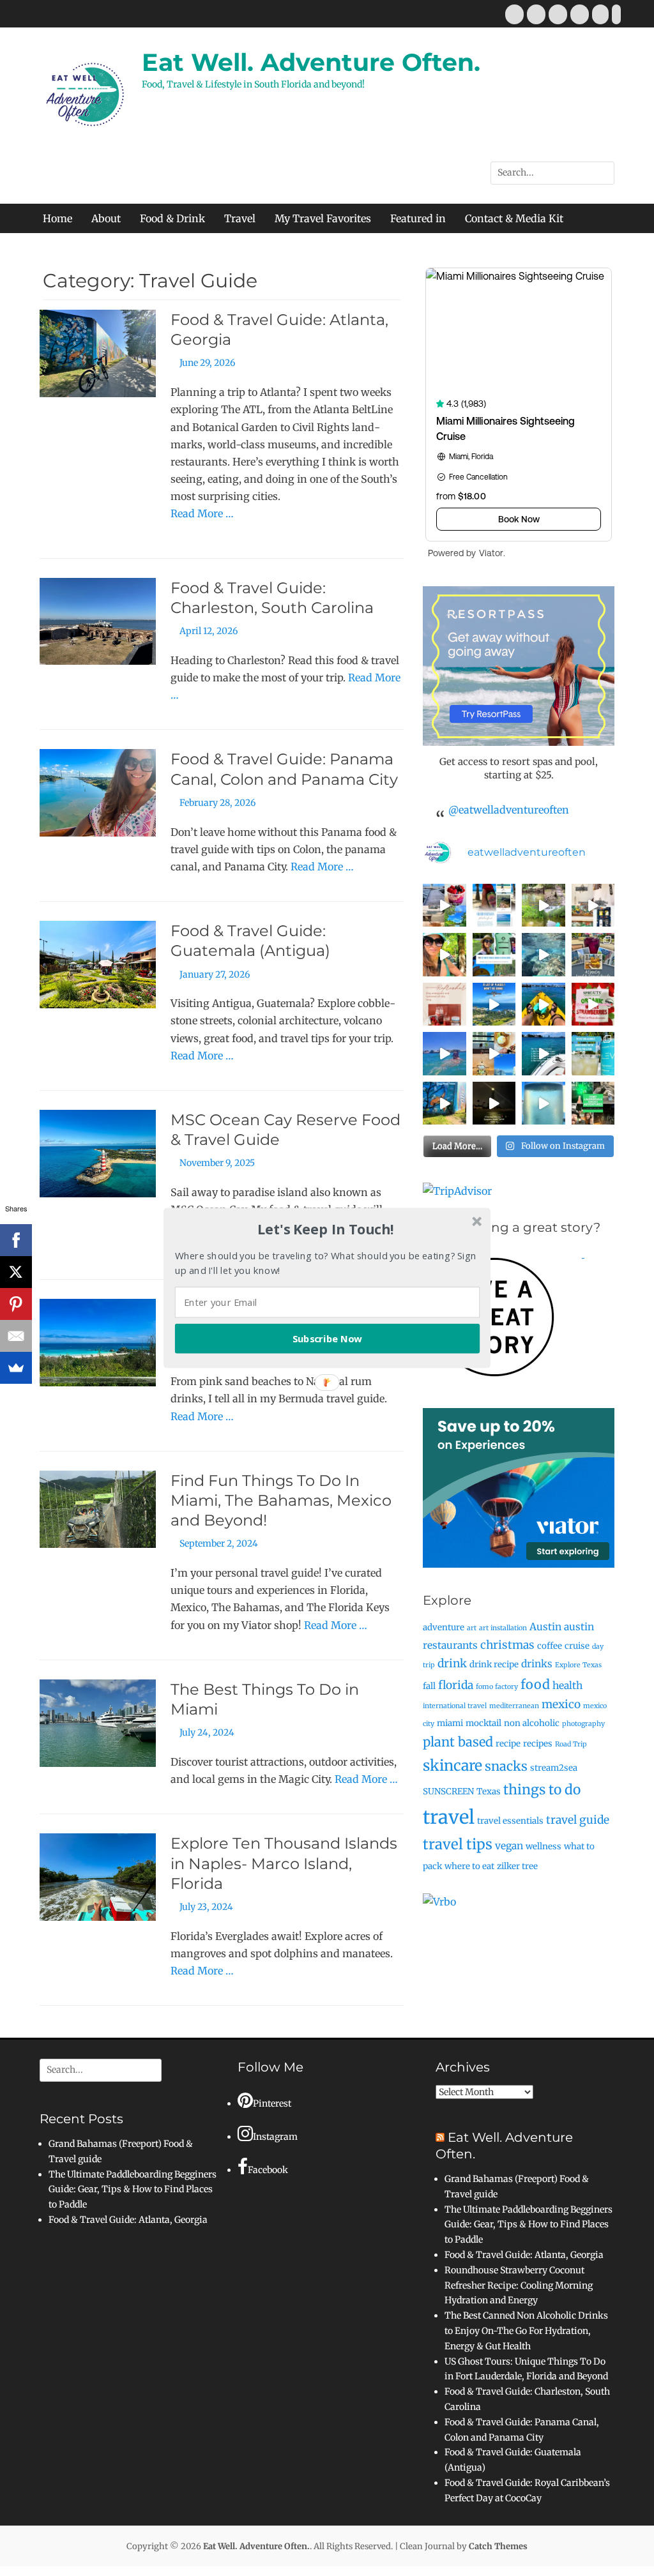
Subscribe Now (328, 1338)
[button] (326, 1229)
